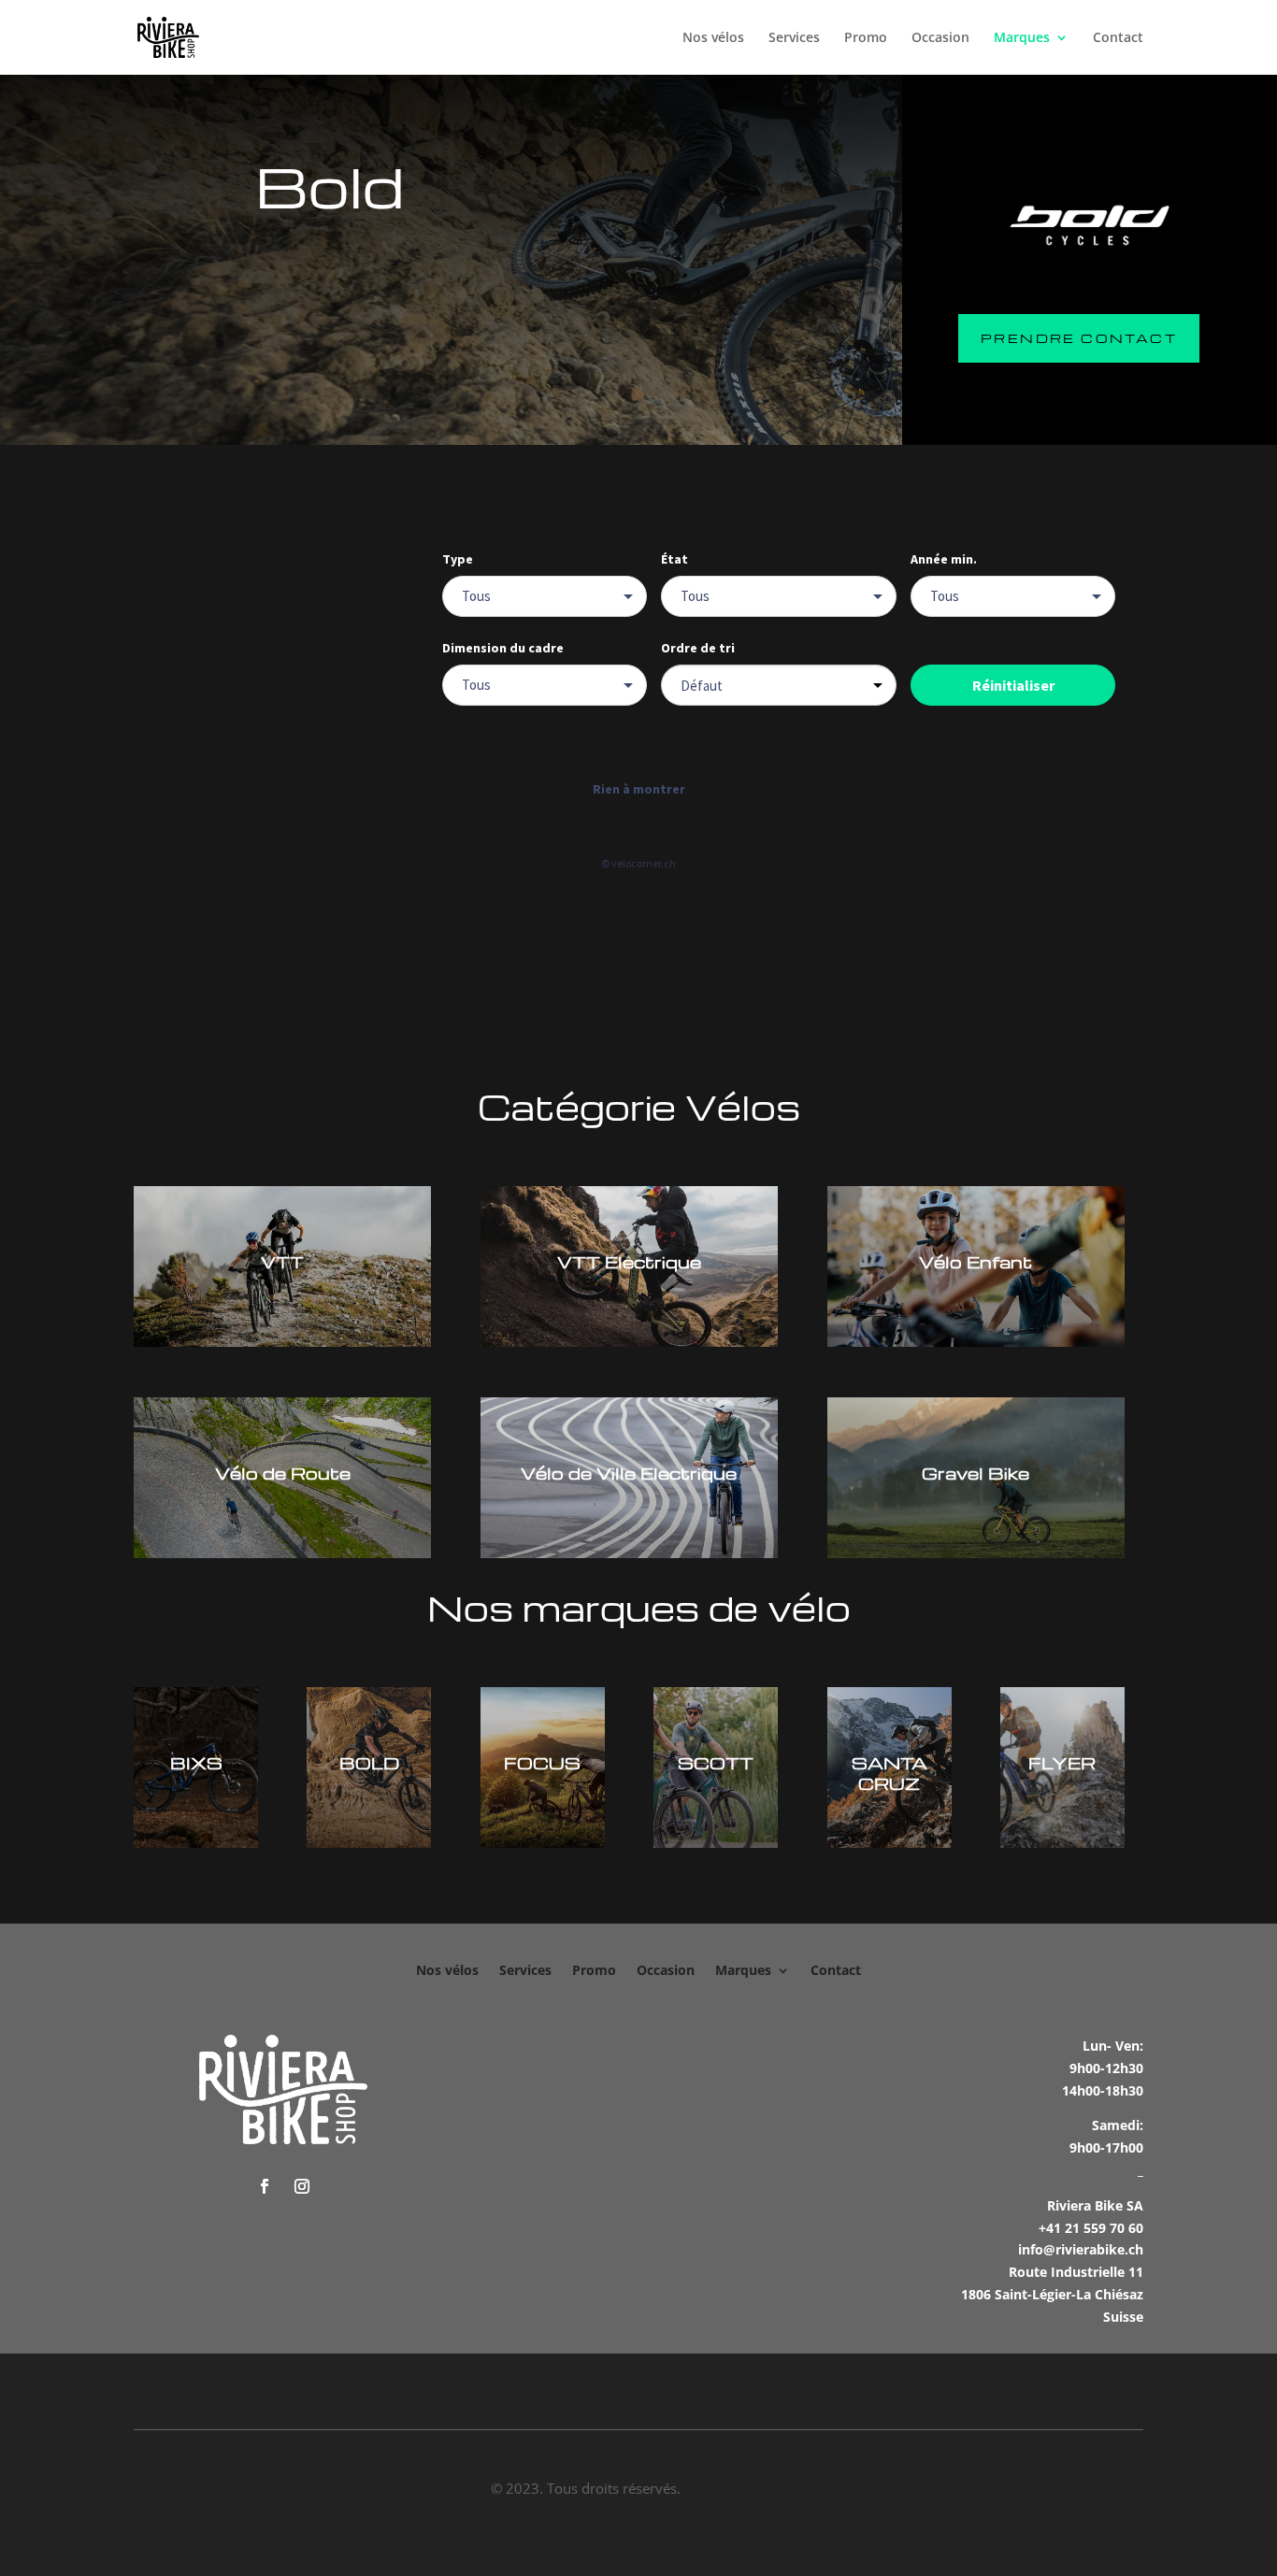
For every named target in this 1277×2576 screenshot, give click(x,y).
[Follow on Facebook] (265, 2186)
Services (794, 38)
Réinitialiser (1013, 685)
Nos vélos (713, 38)
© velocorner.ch (638, 863)
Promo (866, 38)
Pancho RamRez (736, 2488)
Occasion (940, 38)
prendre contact (1079, 338)
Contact (1118, 38)
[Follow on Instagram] (302, 2186)
